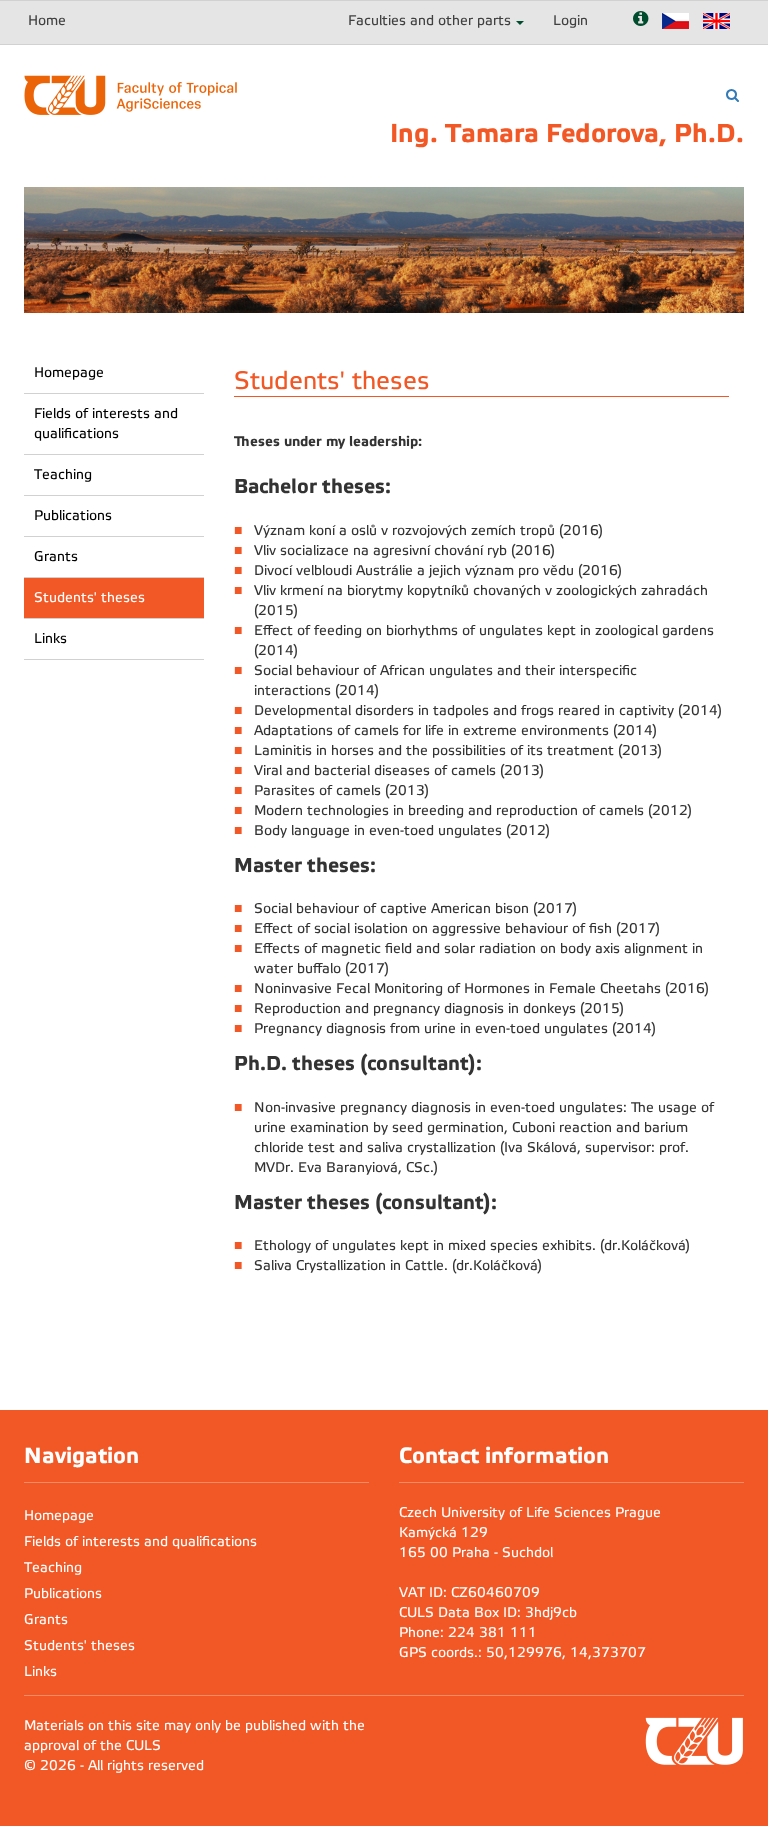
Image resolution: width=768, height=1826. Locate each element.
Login (570, 20)
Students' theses (89, 597)
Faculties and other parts (429, 20)
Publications (73, 515)
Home (47, 20)
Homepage (69, 372)
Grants (56, 556)
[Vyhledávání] (732, 95)
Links (50, 638)
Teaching (63, 474)
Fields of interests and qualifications (106, 423)
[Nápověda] (640, 20)
